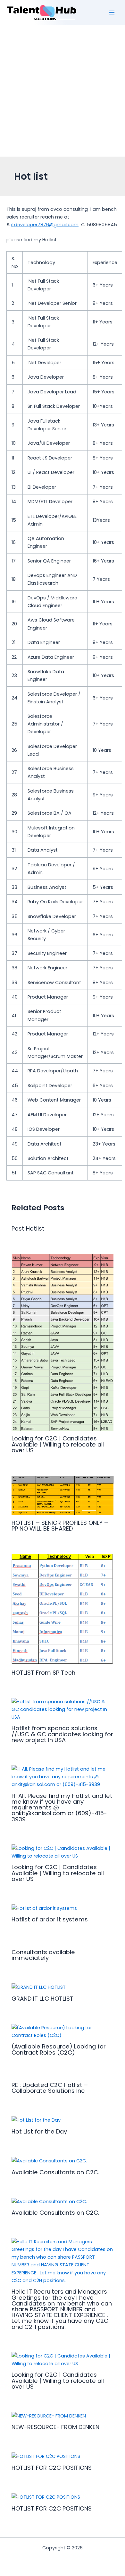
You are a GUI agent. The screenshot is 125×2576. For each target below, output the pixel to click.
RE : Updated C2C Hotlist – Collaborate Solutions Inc (50, 2088)
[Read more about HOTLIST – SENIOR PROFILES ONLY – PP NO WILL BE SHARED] (62, 1495)
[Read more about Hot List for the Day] (36, 2120)
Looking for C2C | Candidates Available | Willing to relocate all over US (58, 1444)
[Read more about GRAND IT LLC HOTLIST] (39, 1987)
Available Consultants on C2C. (55, 2172)
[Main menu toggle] (112, 13)
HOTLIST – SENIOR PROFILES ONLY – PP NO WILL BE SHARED (60, 1526)
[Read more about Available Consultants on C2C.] (49, 2160)
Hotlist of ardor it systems (50, 1919)
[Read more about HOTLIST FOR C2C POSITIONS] (46, 2456)
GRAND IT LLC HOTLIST (42, 1999)
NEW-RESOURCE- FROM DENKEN (55, 2427)
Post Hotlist (28, 1228)
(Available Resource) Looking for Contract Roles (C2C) (59, 2049)
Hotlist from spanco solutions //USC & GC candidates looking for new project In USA (62, 1734)
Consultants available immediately (43, 1955)
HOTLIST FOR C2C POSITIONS (52, 2468)
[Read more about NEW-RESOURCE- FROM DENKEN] (49, 2416)
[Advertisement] (63, 91)
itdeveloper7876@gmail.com (45, 225)
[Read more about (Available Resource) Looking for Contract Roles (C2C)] (62, 2031)
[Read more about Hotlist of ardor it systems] (44, 1908)
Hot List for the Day (39, 2131)
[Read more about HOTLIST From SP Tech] (62, 1609)
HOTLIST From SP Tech (43, 1673)
